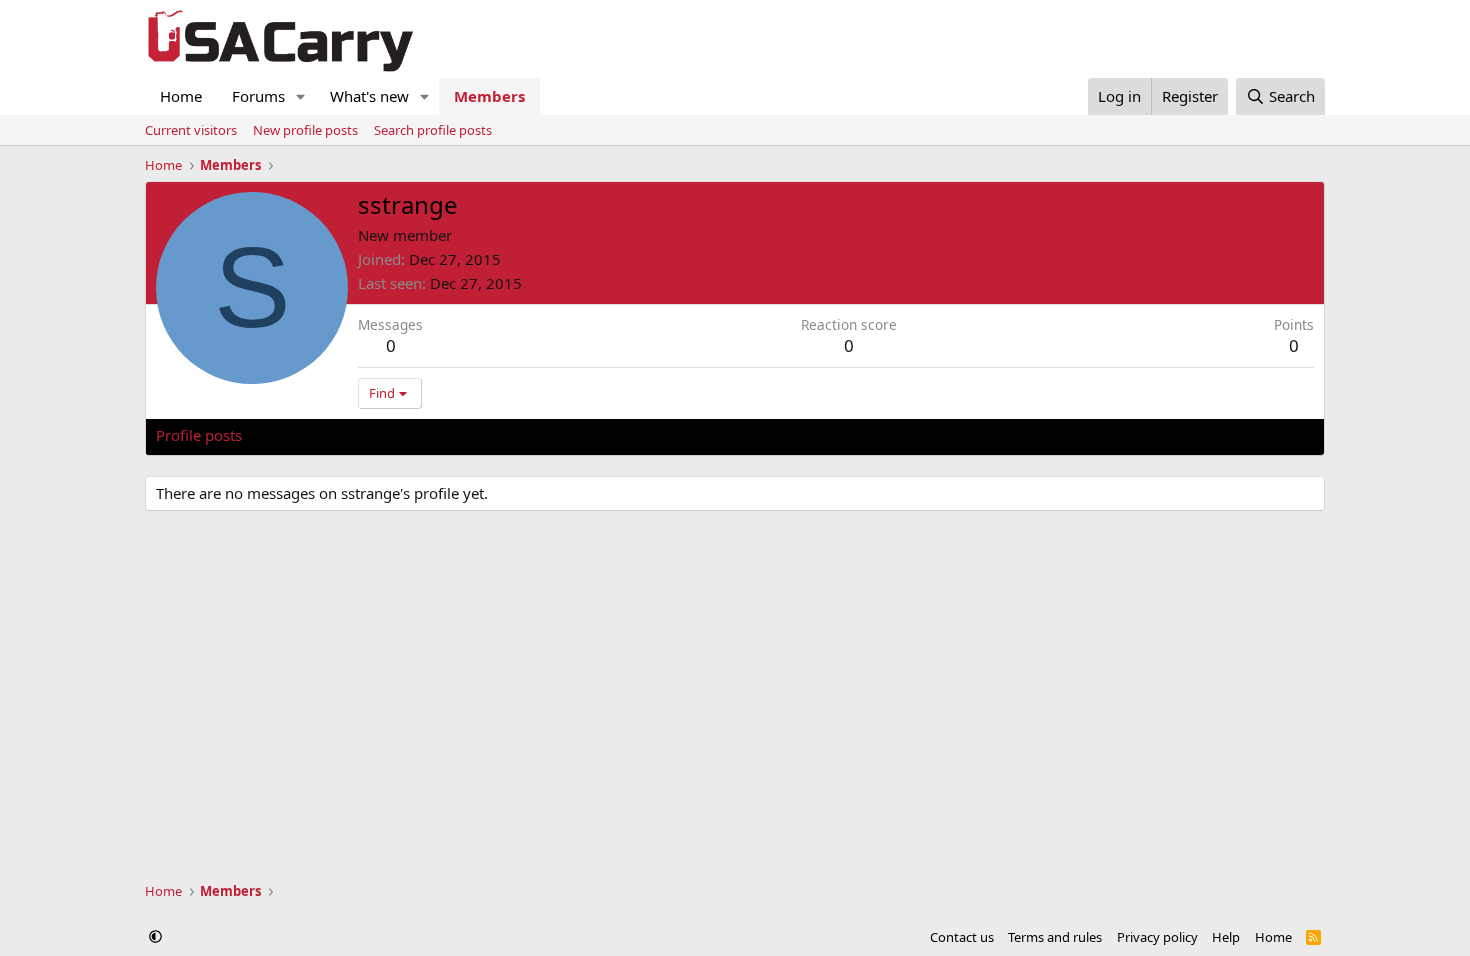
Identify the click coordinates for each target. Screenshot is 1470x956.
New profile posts (305, 130)
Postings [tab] (405, 435)
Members (489, 96)
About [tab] (476, 435)
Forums (258, 96)
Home (181, 96)
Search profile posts (433, 130)
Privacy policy (1157, 937)
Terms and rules (1055, 937)
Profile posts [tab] (199, 435)
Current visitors (191, 130)
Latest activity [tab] (309, 435)
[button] (301, 96)
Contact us (962, 937)
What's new (369, 96)
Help (1226, 937)
